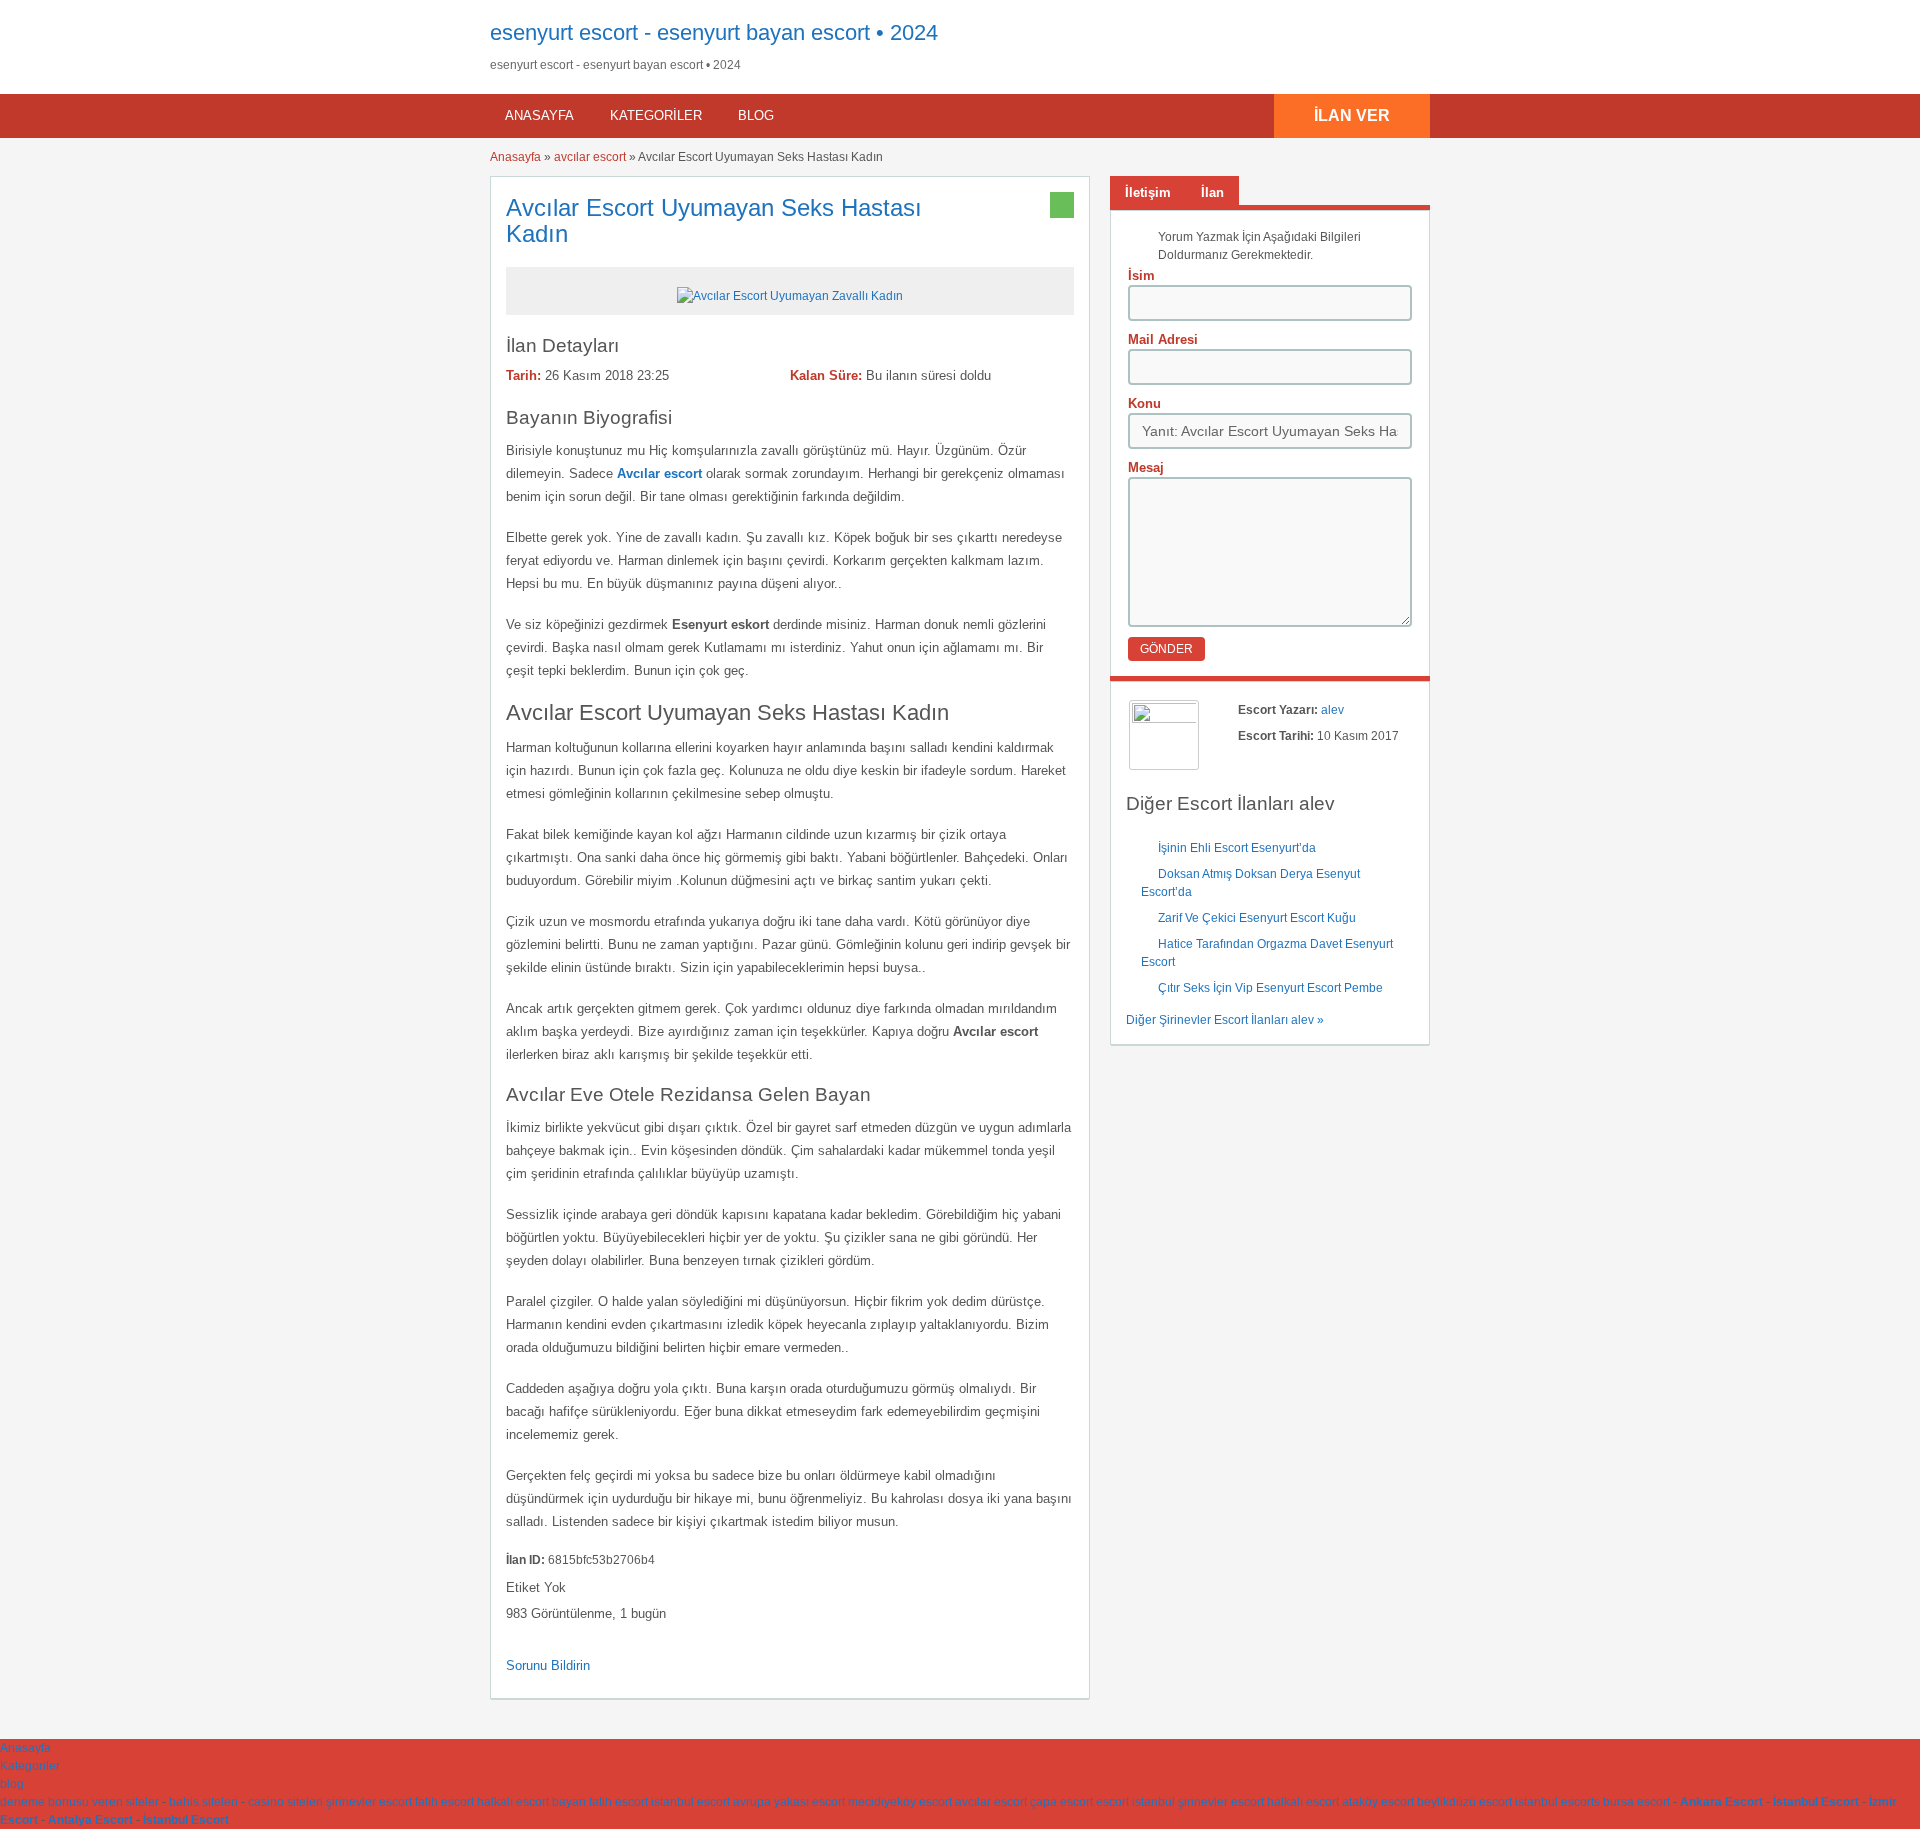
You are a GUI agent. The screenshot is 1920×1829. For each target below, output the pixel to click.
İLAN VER (1352, 115)
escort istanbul (1135, 1802)
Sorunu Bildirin (548, 1665)
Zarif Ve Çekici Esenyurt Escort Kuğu (1257, 918)
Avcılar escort (659, 473)
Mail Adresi (1163, 339)
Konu (1144, 403)
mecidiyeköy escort (900, 1802)
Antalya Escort (90, 1820)
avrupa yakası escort (789, 1802)
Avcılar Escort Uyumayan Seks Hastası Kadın (714, 220)
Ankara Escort (1721, 1802)
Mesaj (1146, 467)
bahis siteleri (203, 1802)
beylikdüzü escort (1464, 1802)
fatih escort (444, 1802)
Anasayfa (539, 115)
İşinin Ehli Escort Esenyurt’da (1237, 848)
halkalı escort (1303, 1802)
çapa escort (1061, 1802)
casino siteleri (285, 1802)
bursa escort (1636, 1802)
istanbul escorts (1557, 1802)
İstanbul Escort (1816, 1802)
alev (1332, 710)
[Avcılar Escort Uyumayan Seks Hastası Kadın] (790, 296)
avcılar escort (590, 157)
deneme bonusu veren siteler (79, 1802)
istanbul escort (690, 1802)
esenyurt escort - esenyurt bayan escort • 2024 (714, 32)
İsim (1141, 275)
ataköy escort (1378, 1802)
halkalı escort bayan (531, 1802)
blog (756, 115)
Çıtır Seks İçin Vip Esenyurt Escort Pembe (1270, 988)
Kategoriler (656, 115)
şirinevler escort (369, 1802)
